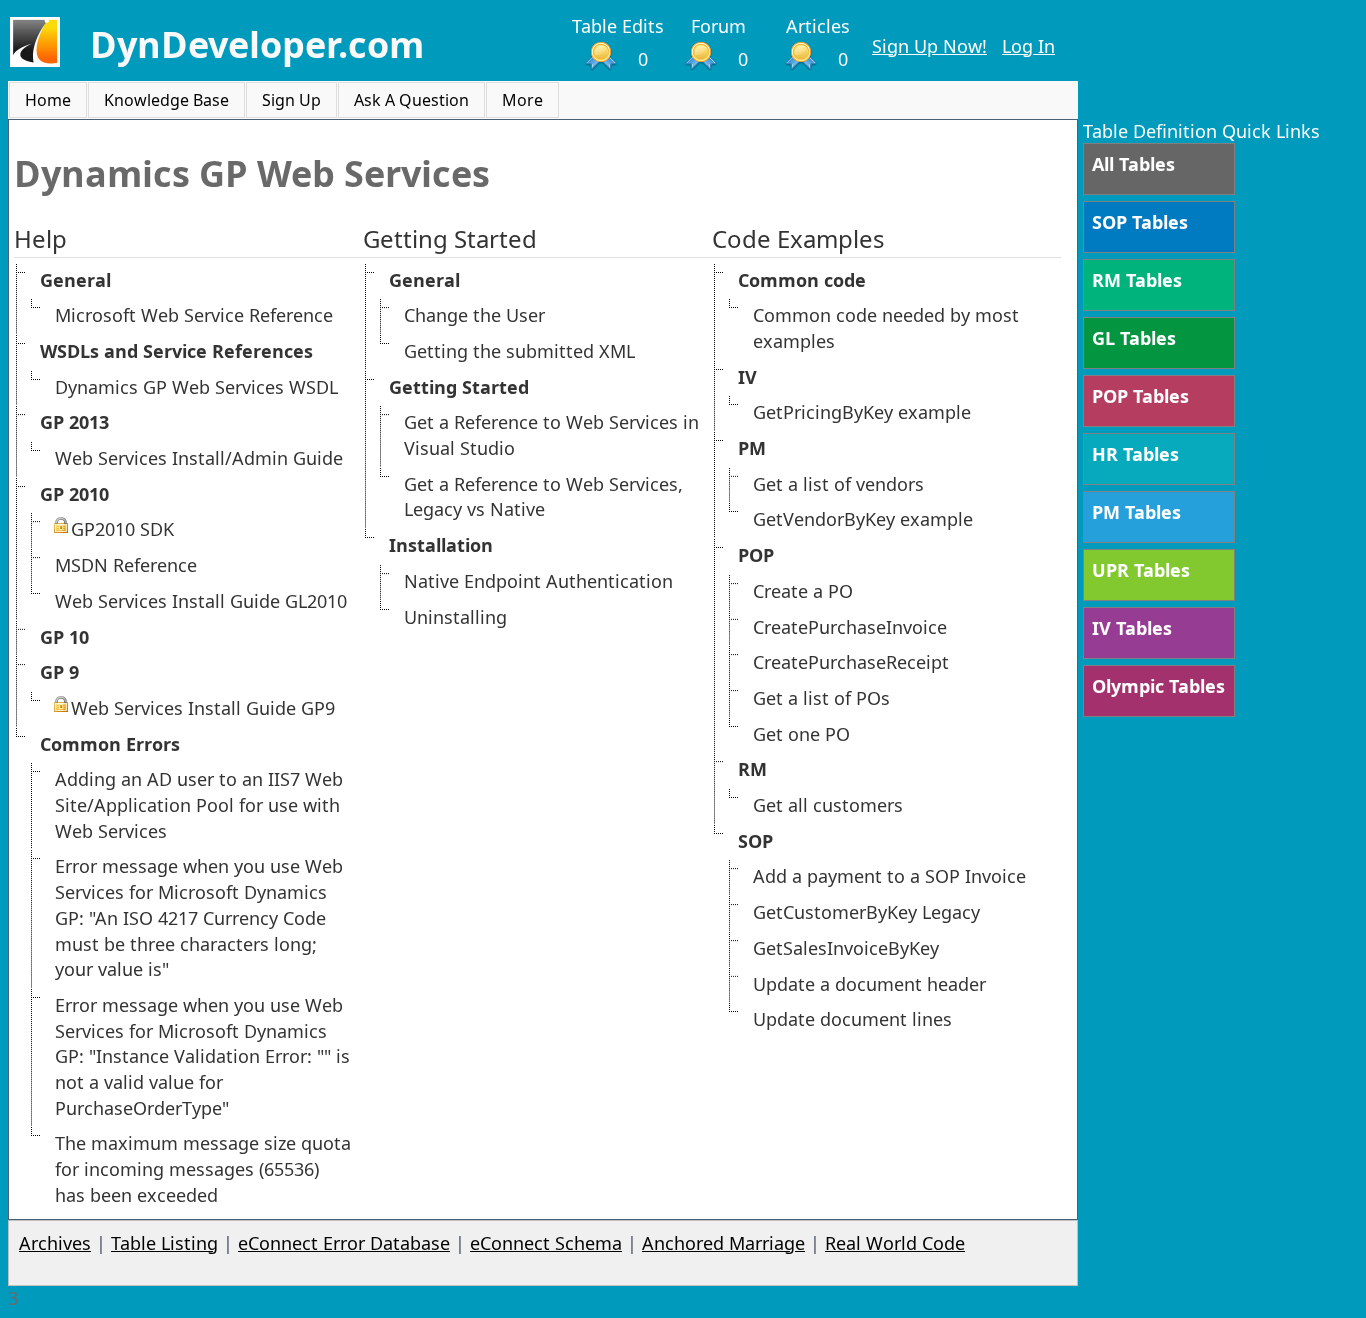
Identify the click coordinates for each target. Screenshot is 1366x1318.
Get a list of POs (821, 698)
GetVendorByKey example (863, 519)
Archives (55, 1243)
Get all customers (828, 805)
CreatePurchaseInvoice (850, 627)
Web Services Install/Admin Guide (199, 458)
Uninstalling (455, 617)
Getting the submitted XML (519, 351)
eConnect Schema (546, 1243)
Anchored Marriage (723, 1243)
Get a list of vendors (838, 484)
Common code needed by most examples (886, 328)
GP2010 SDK (122, 529)
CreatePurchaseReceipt (851, 662)
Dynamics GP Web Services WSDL (196, 387)
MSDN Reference (126, 565)
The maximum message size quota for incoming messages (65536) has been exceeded (203, 1168)
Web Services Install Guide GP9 (203, 708)
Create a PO (803, 591)
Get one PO (801, 734)
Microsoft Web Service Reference (194, 315)
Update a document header (869, 984)
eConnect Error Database (344, 1243)
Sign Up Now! (929, 46)
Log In (1028, 46)
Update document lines (852, 1019)
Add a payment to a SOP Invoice (889, 876)
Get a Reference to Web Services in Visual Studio (551, 435)
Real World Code (895, 1243)
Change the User (474, 315)
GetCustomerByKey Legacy (866, 912)
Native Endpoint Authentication (538, 581)
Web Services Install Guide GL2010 (201, 601)
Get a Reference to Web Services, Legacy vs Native (543, 497)
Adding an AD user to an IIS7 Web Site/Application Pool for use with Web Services (199, 804)
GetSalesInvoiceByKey (846, 948)
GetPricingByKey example (862, 412)
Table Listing (164, 1243)
